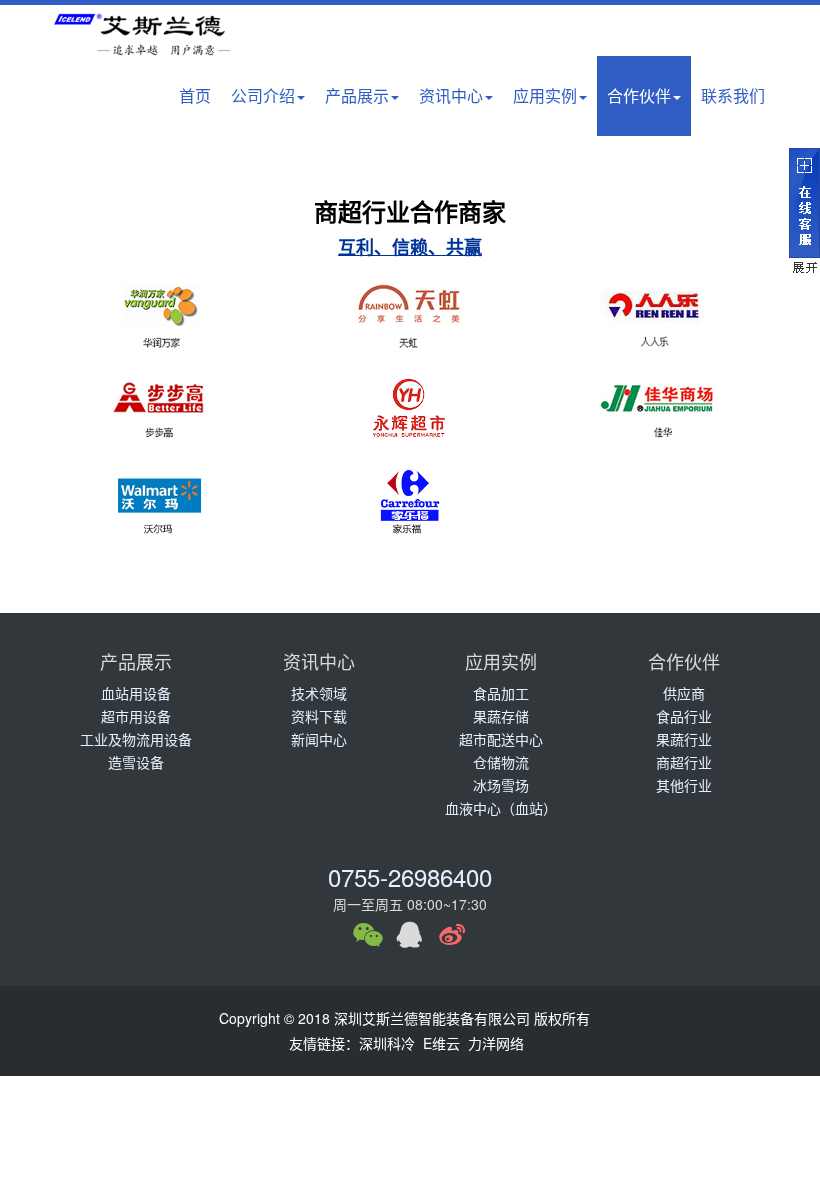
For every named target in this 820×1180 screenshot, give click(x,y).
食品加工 (501, 693)
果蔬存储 (501, 716)
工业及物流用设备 (136, 739)
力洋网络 (496, 1043)
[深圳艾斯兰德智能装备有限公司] (150, 40)
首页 (195, 95)
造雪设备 (136, 762)
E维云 (441, 1043)
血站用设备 (136, 693)
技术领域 (319, 693)
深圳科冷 (387, 1043)
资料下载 (319, 716)
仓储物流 (501, 762)
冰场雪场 (501, 785)
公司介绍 (263, 95)
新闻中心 (319, 739)
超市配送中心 (501, 739)
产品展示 (357, 95)
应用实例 (545, 95)
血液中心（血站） (501, 808)
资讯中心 (451, 95)
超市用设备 (136, 716)
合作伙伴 (639, 95)
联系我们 (733, 95)
